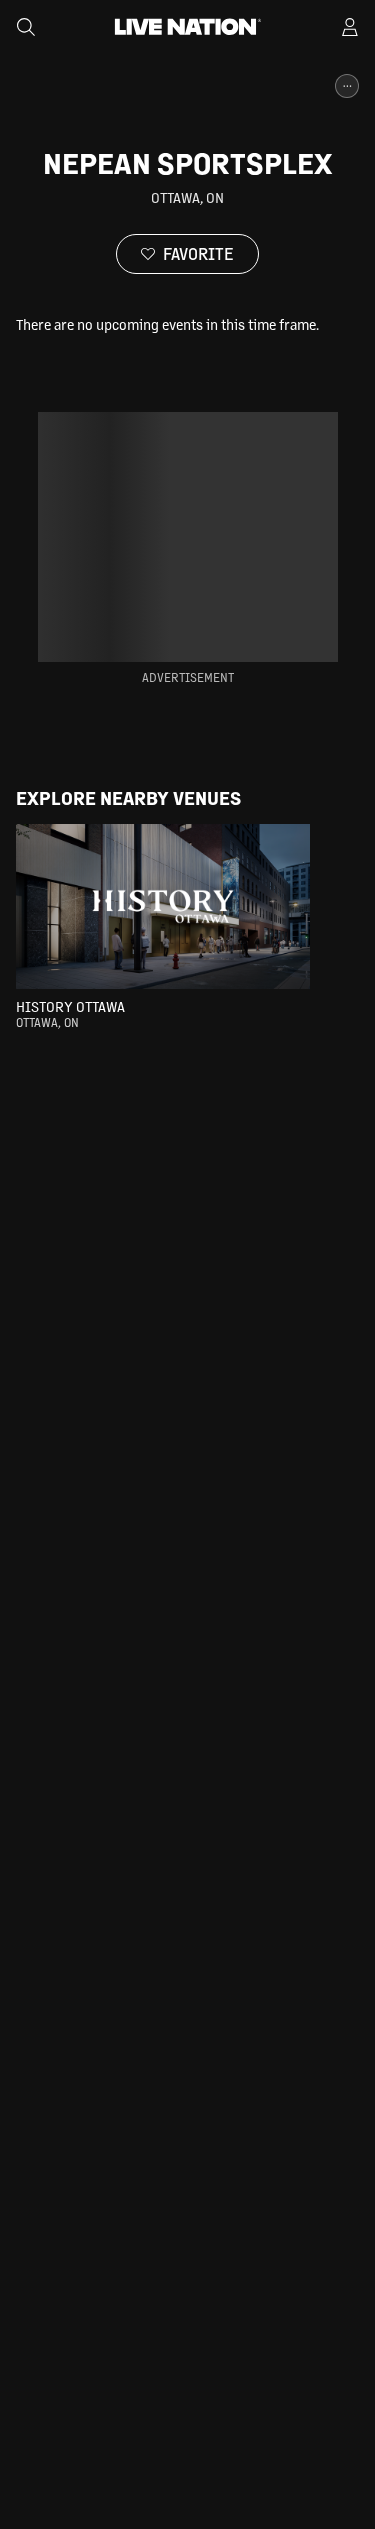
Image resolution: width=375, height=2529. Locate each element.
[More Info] (347, 86)
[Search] (26, 27)
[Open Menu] (350, 27)
